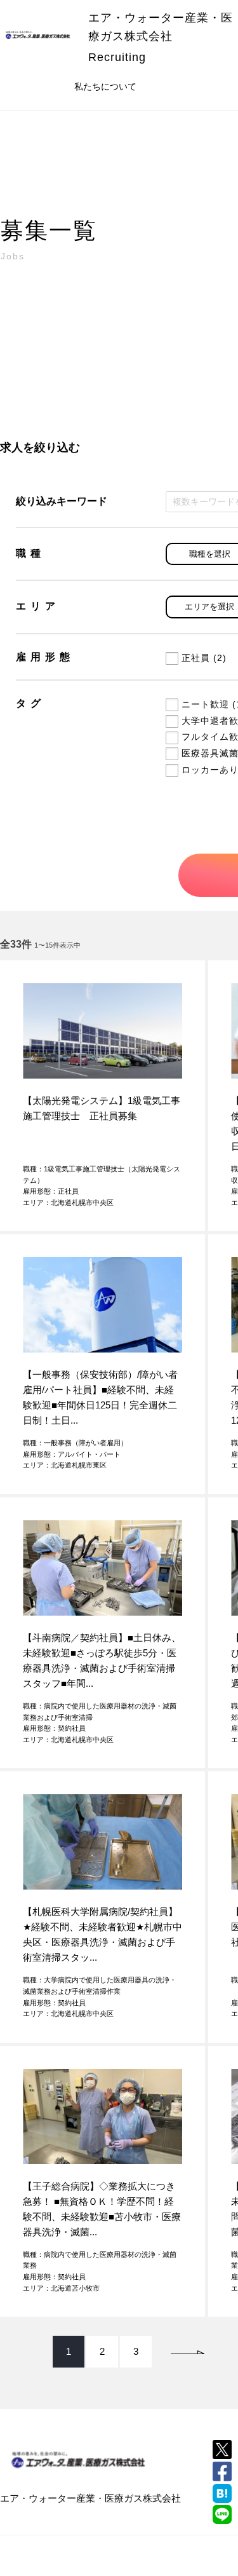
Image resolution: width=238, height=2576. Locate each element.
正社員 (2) (204, 658)
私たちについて (105, 86)
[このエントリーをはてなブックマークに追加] (222, 2493)
